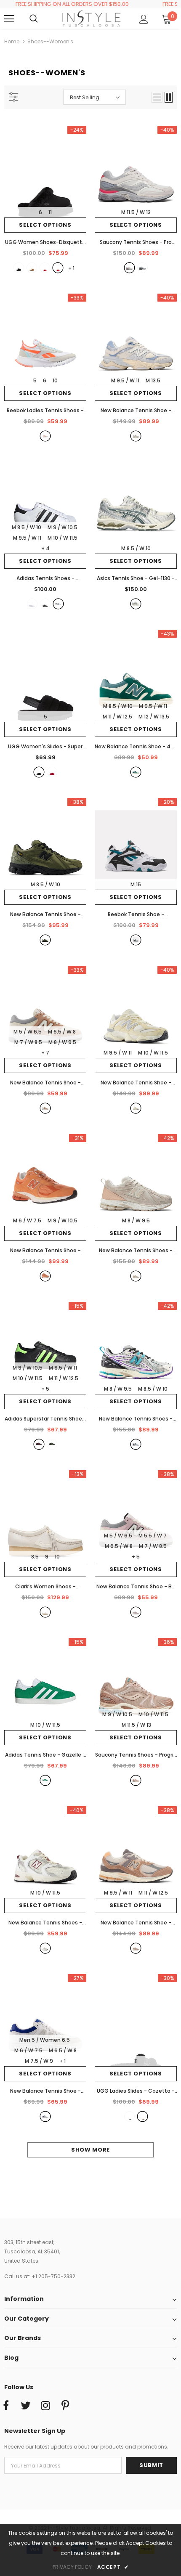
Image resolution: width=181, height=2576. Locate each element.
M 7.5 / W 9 (39, 2061)
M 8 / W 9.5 (62, 1042)
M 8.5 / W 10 (27, 527)
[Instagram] (45, 2406)
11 (50, 212)
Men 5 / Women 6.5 (45, 2040)
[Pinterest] (65, 2406)
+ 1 (63, 2061)
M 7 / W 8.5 (28, 1042)
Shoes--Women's (50, 41)
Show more (90, 2150)
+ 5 (45, 1389)
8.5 (35, 1557)
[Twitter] (26, 2406)
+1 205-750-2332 (53, 2276)
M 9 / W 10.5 (63, 527)
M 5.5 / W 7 (153, 1536)
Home (12, 41)
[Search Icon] (42, 19)
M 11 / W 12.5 (117, 717)
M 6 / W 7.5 (27, 1220)
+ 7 (45, 1053)
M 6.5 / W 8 (62, 1032)
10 (55, 380)
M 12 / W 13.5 (154, 717)
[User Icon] (144, 19)
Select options (45, 225)
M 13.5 (153, 380)
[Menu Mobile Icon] (9, 19)
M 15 (136, 884)
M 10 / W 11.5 (63, 538)
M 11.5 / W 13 (136, 212)
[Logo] (92, 19)
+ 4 (45, 548)
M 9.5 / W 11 (125, 380)
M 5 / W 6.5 (28, 1032)
